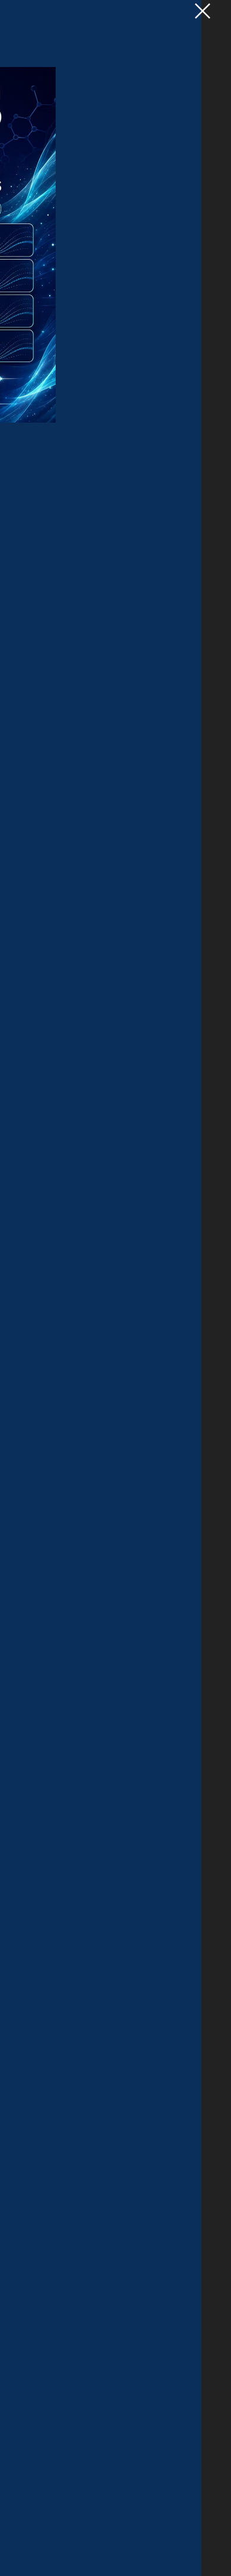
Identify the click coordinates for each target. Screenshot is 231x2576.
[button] (203, 11)
